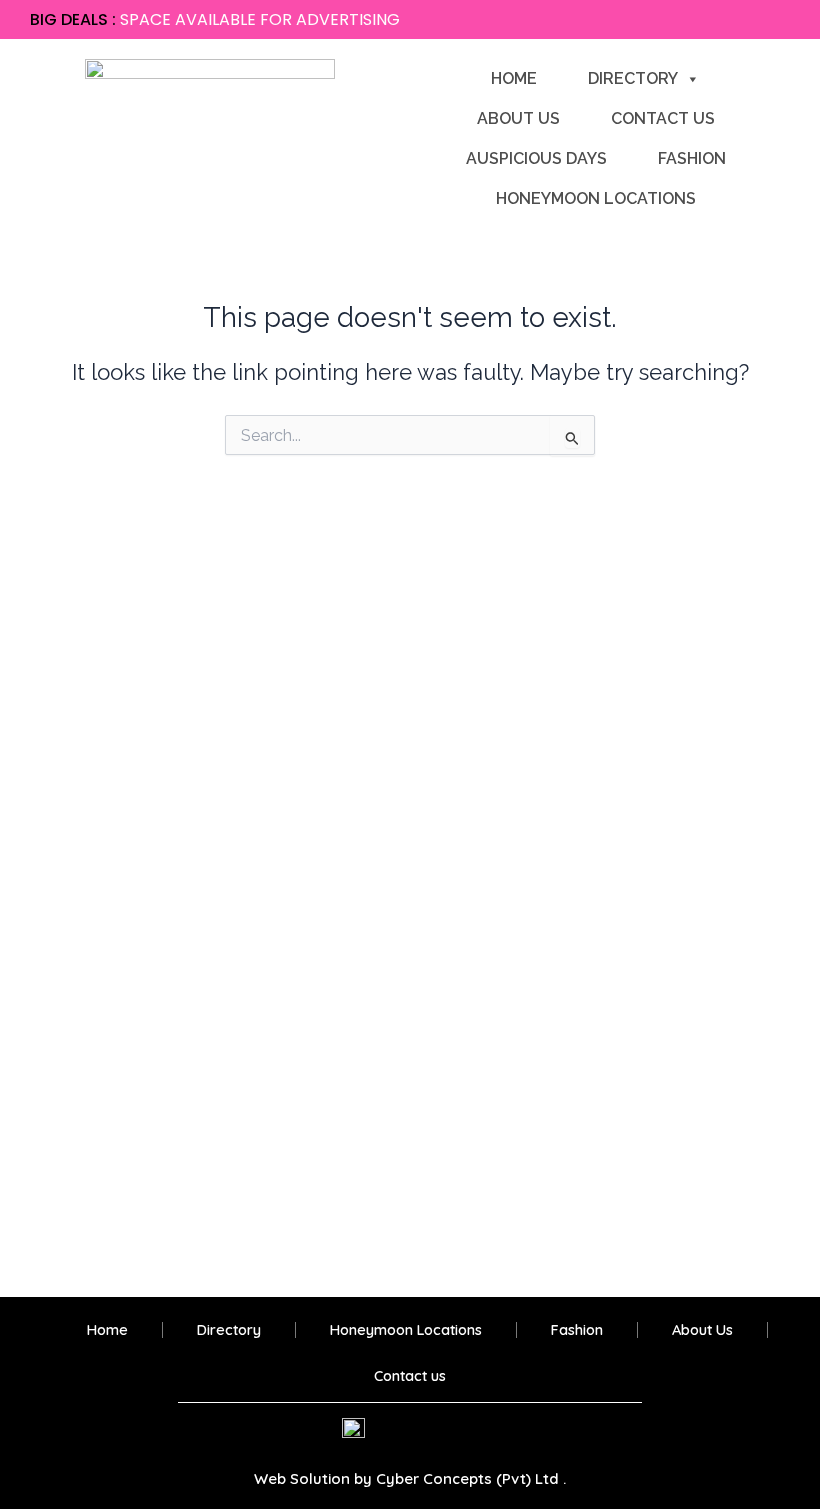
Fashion (692, 158)
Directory (633, 78)
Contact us (663, 118)
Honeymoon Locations (596, 198)
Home (514, 78)
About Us (518, 118)
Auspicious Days (536, 158)
